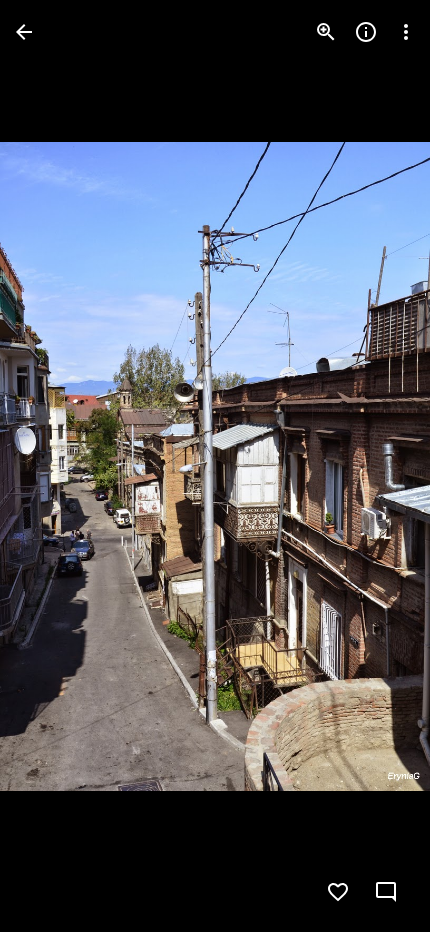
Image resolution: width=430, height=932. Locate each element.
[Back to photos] (24, 32)
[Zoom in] (326, 32)
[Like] (338, 892)
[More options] (406, 32)
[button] (56, 466)
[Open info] (366, 32)
